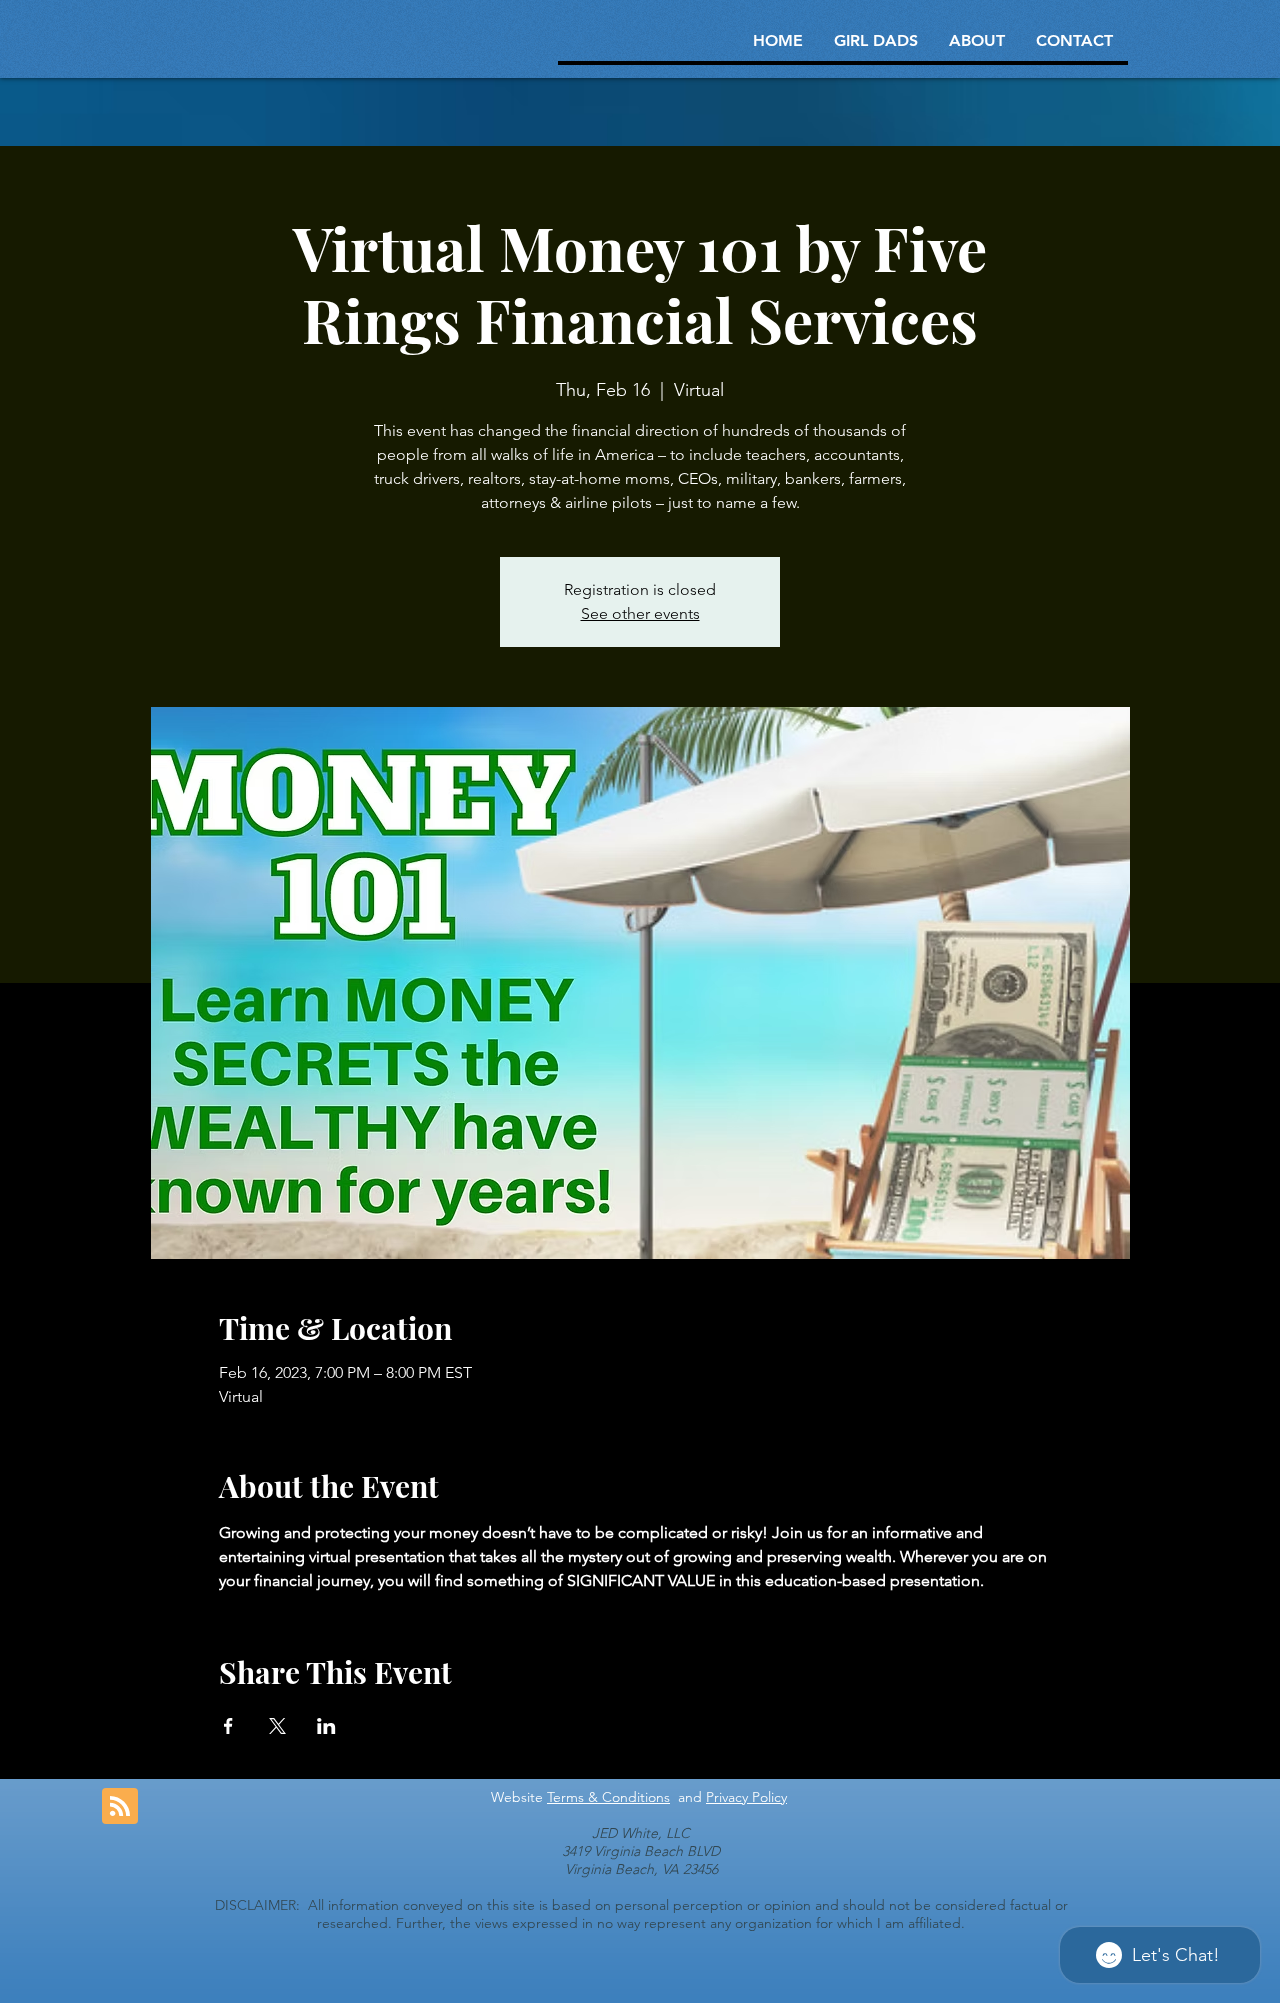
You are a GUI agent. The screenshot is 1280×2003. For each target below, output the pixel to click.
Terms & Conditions (608, 1797)
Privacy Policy (746, 1797)
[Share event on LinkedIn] (326, 1726)
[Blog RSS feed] (120, 1807)
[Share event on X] (277, 1726)
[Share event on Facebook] (228, 1726)
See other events (640, 613)
